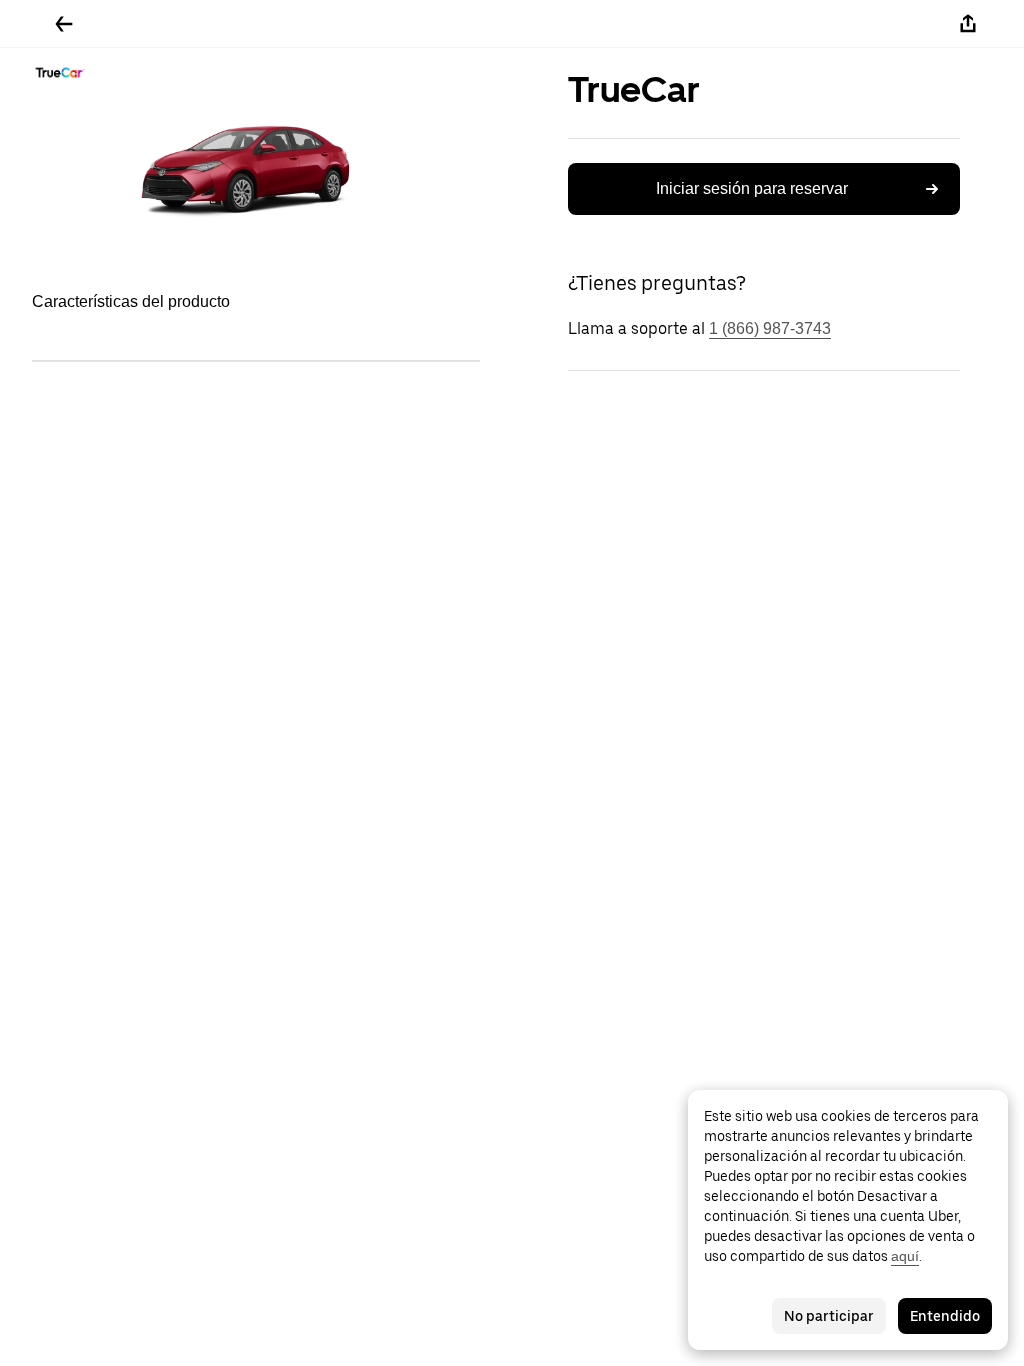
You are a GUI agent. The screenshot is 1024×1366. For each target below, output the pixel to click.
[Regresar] (64, 24)
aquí (905, 1256)
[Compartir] (968, 24)
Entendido (945, 1316)
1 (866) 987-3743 (770, 328)
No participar (829, 1316)
